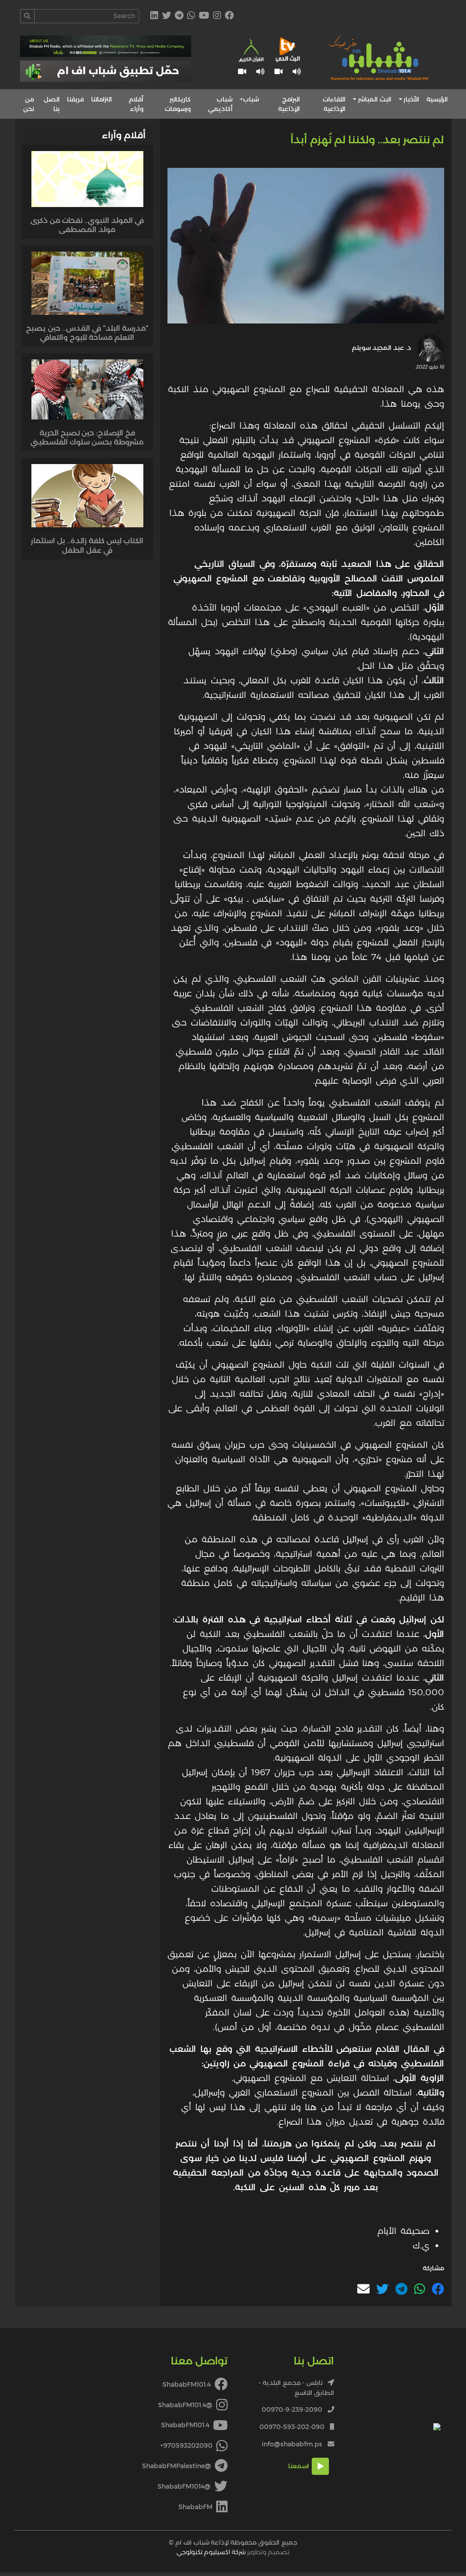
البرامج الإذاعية (289, 104)
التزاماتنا (101, 99)
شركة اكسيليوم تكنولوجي (211, 2552)
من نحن (29, 104)
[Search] (27, 16)
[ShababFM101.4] (229, 16)
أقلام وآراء (136, 104)
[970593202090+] (191, 16)
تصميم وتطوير (233, 2552)
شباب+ (249, 99)
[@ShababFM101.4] (217, 16)
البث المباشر (375, 99)
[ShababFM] (154, 16)
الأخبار (411, 99)
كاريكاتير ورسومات (178, 104)
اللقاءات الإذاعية (334, 104)
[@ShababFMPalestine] (179, 16)
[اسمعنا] (297, 72)
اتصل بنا (52, 104)
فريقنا (75, 99)
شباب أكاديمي (220, 104)
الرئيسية (437, 99)
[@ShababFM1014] (167, 16)
